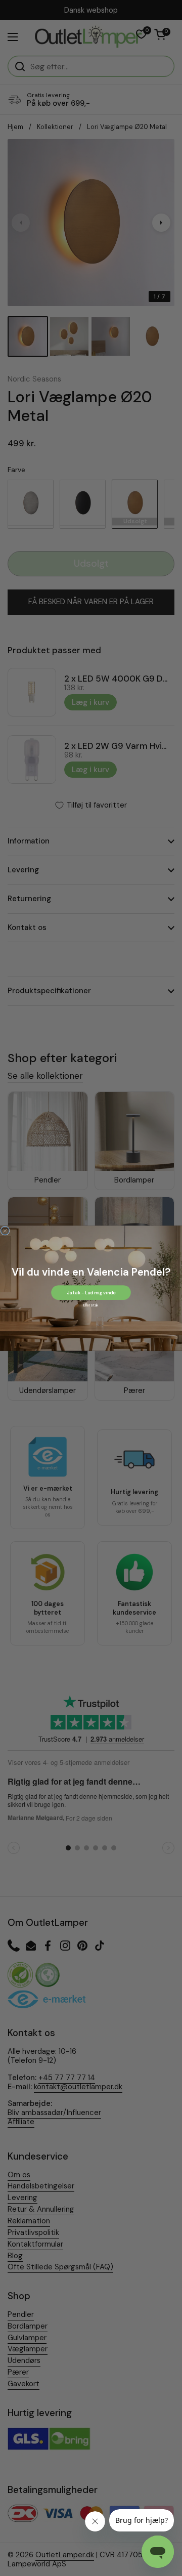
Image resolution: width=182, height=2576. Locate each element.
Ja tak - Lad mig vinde (91, 1292)
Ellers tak (91, 1305)
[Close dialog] (5, 1231)
